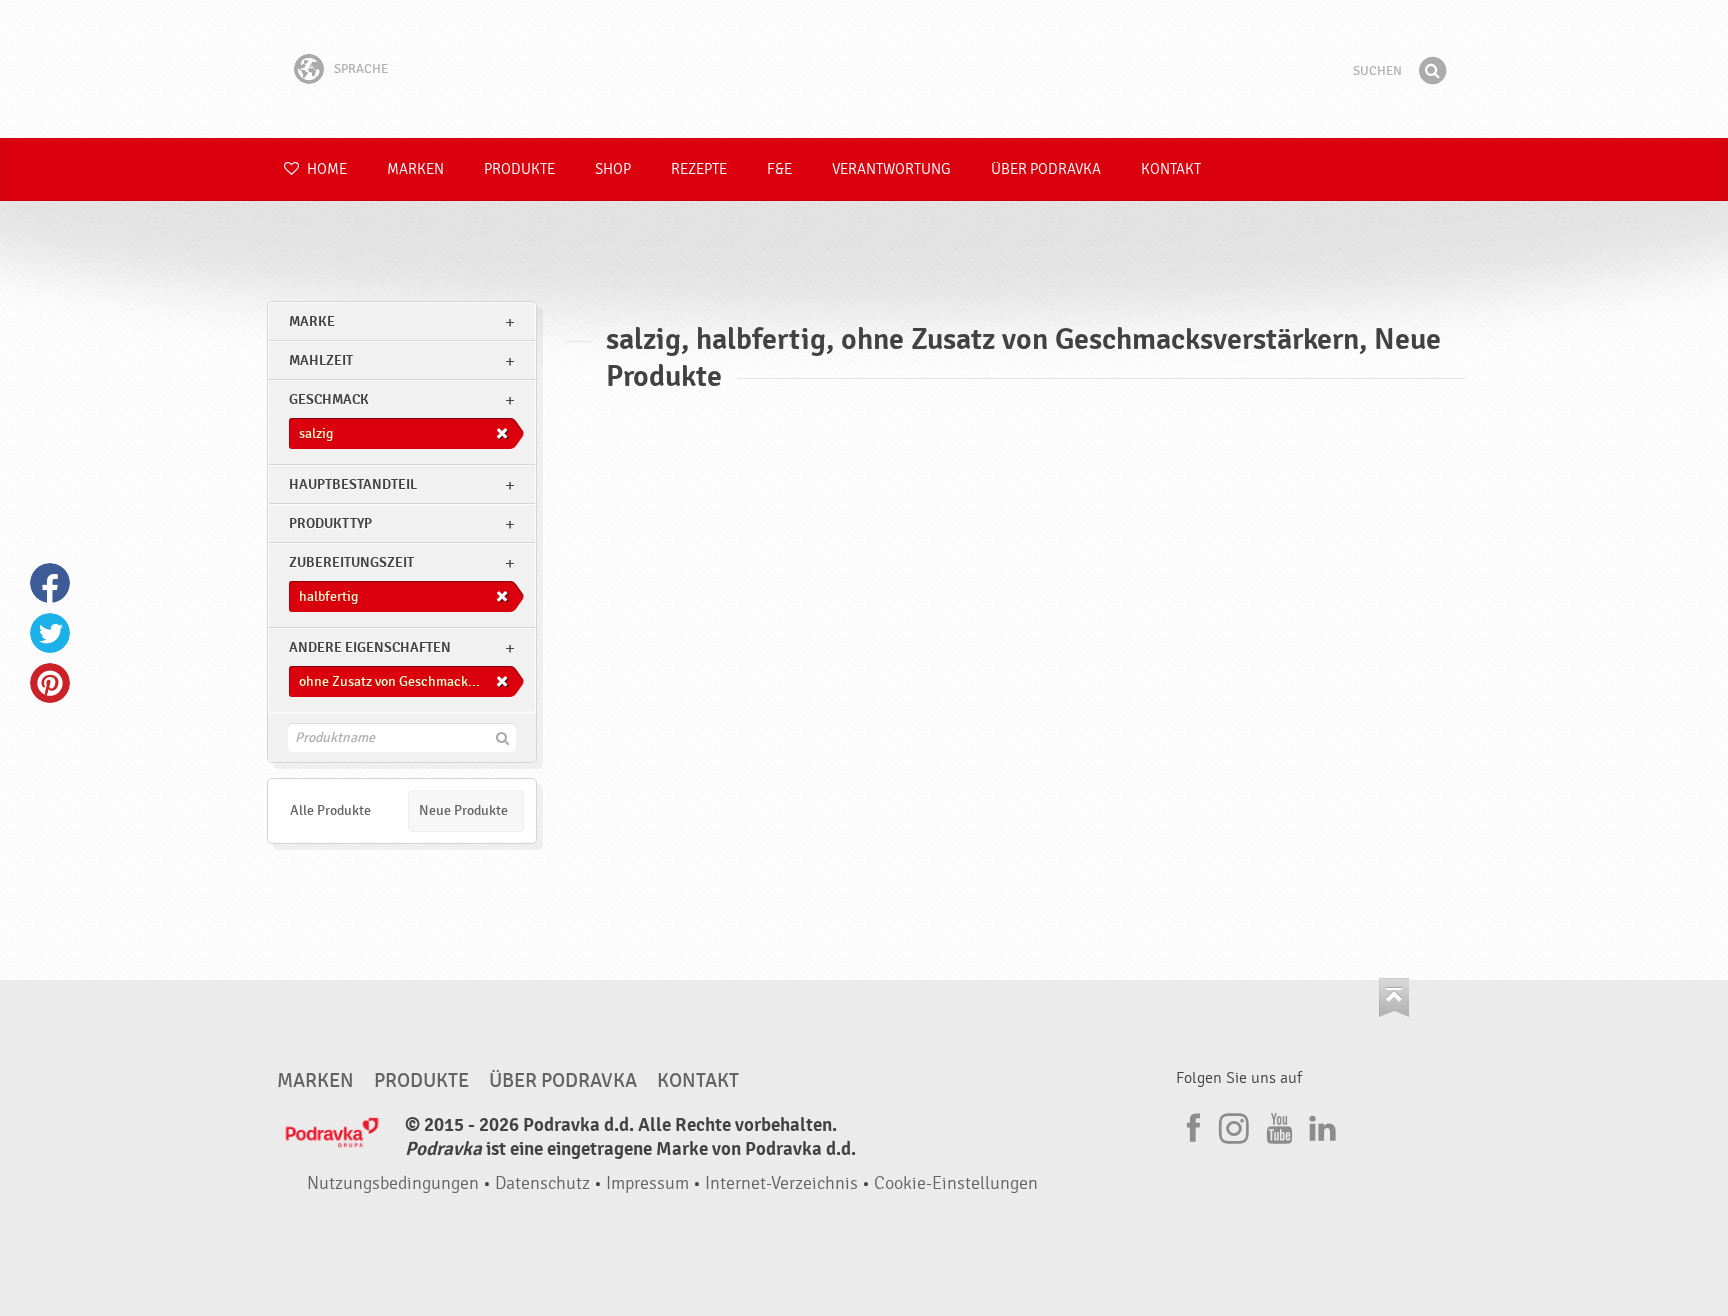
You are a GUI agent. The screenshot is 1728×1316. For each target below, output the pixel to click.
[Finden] (1432, 71)
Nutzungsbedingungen (393, 1183)
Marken (415, 169)
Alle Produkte (330, 810)
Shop (613, 169)
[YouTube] (1277, 1125)
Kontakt (1171, 169)
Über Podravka (1046, 169)
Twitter (50, 633)
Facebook (50, 583)
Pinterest (50, 683)
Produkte (519, 169)
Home (325, 169)
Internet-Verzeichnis (781, 1183)
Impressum (647, 1183)
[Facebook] (1191, 1125)
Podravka (864, 69)
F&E (779, 169)
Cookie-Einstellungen (956, 1183)
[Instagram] (1234, 1125)
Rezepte (699, 169)
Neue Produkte (463, 810)
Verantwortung (891, 169)
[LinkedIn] (1320, 1125)
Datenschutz (542, 1183)
